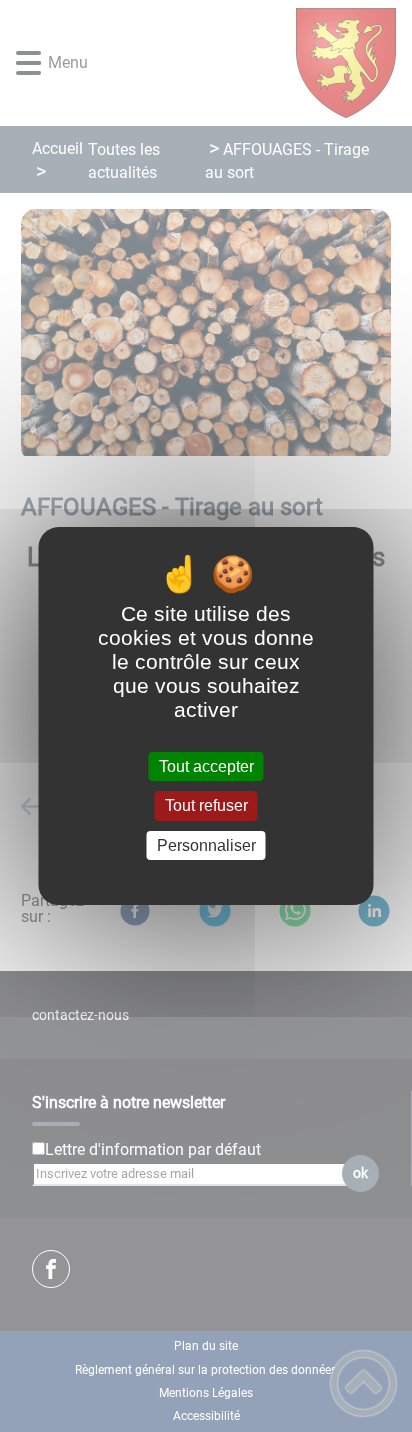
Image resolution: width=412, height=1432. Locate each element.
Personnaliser (206, 845)
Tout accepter (206, 766)
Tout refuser (206, 806)
